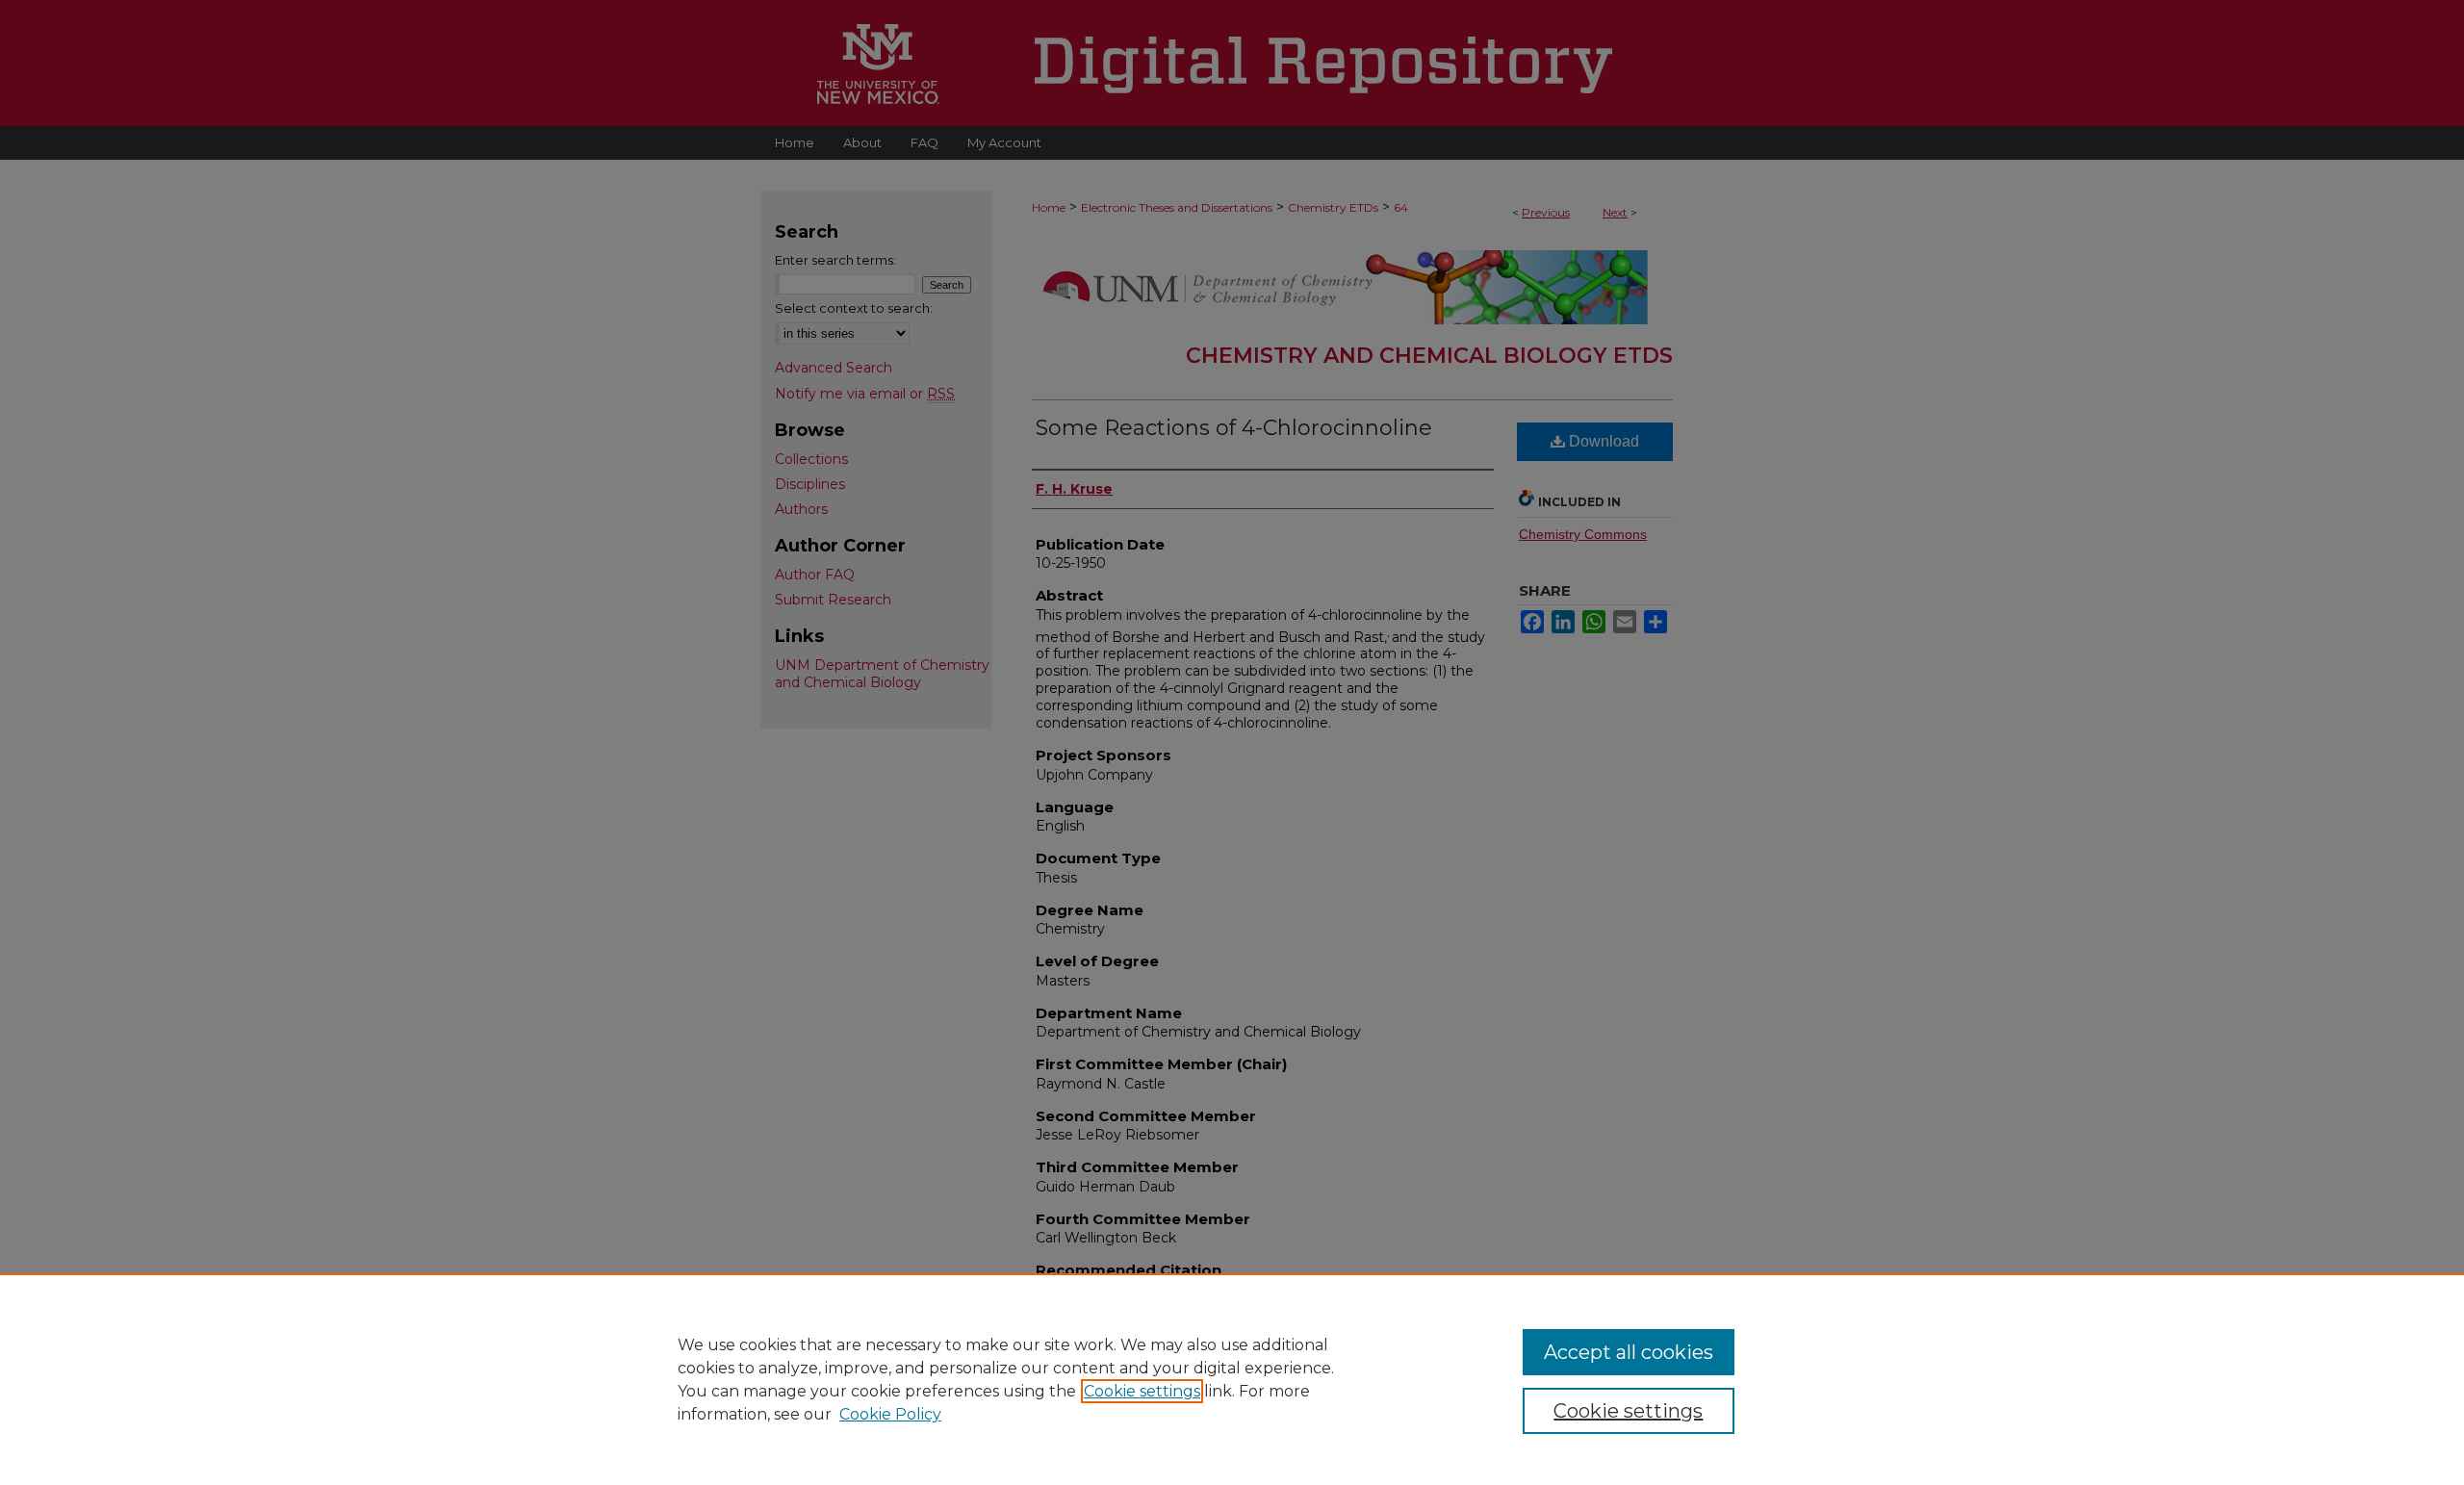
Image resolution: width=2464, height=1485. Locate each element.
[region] (1232, 1379)
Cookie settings (1142, 1391)
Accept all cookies (1629, 1352)
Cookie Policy (890, 1414)
